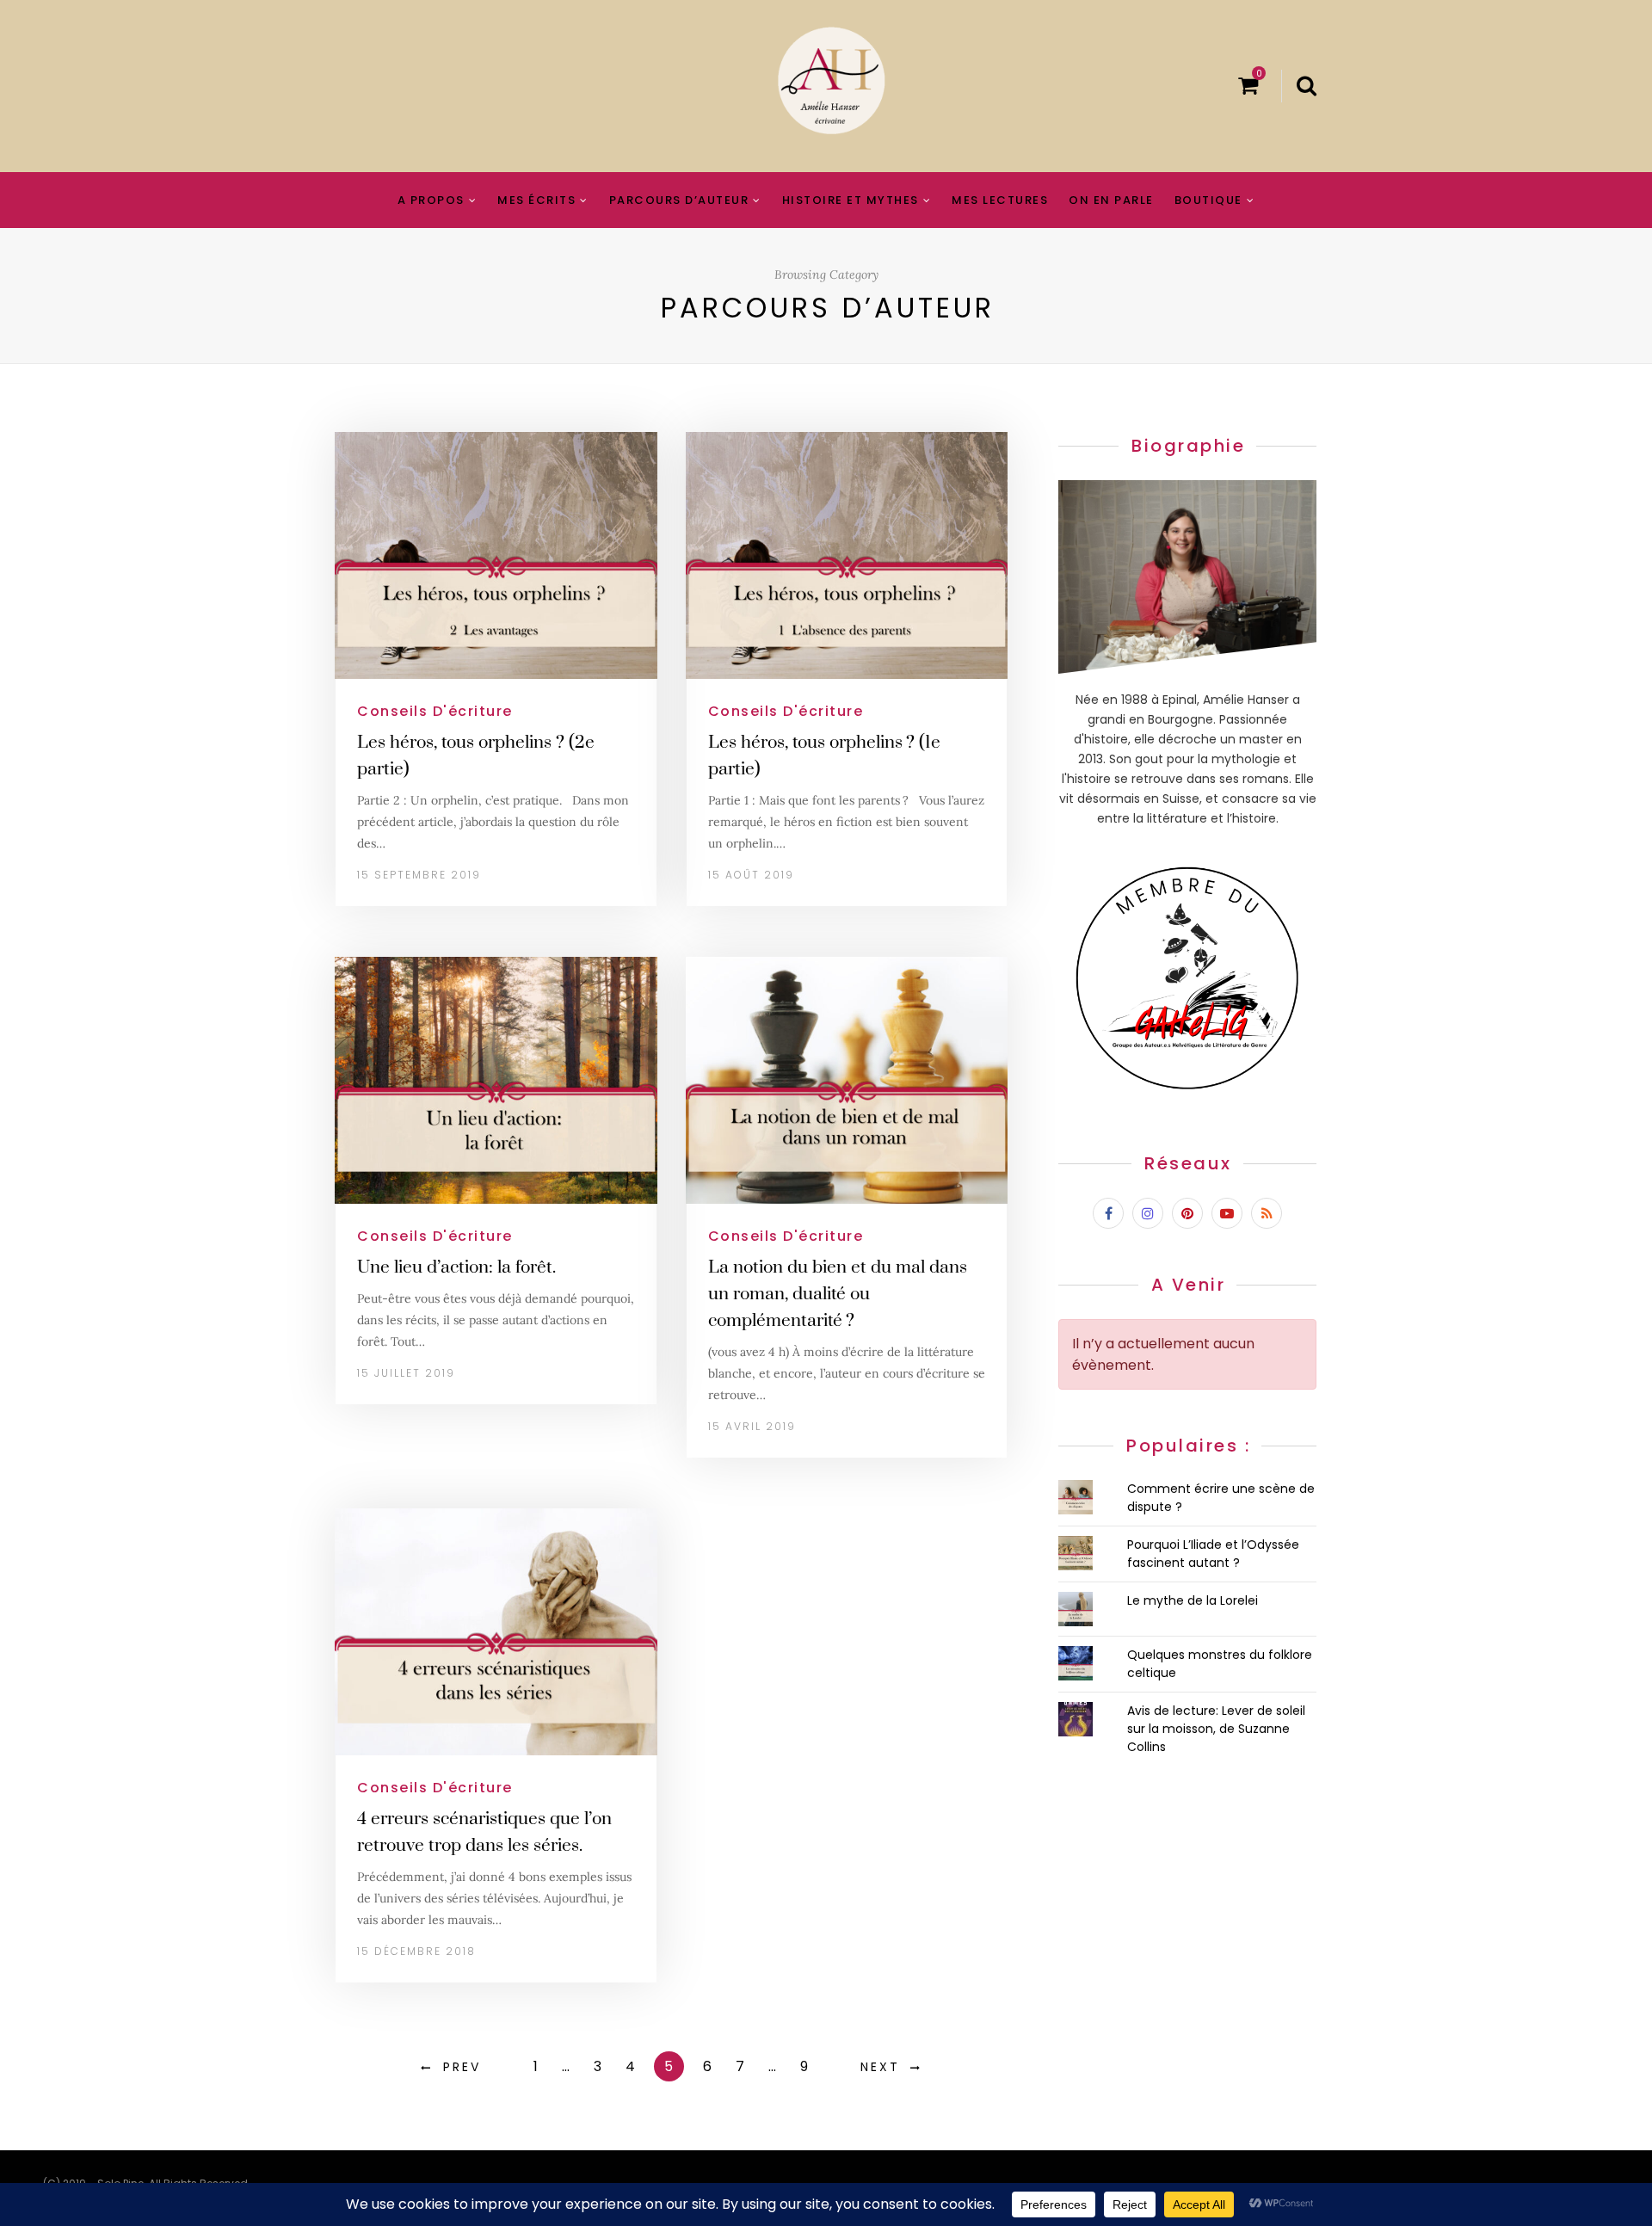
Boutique (1208, 200)
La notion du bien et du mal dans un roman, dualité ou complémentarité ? (838, 1294)
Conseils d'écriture (435, 711)
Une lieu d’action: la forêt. (456, 1267)
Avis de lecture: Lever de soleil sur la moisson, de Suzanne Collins (1216, 1729)
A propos (431, 200)
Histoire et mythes (851, 200)
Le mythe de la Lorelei (1193, 1600)
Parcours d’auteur (679, 200)
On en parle (1111, 200)
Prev (462, 2067)
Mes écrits (536, 200)
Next (880, 2067)
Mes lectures (1000, 200)
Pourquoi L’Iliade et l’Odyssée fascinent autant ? (1213, 1554)
